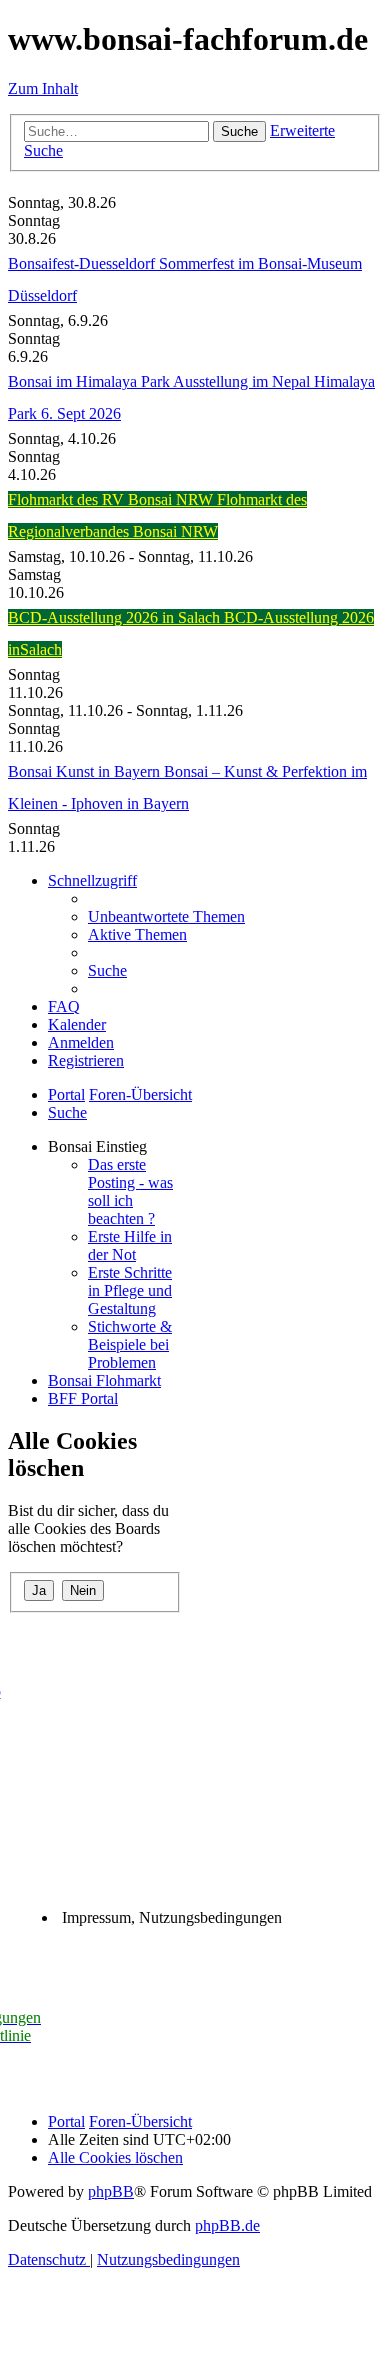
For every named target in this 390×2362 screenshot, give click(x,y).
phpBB (111, 2191)
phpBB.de (227, 2225)
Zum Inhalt (43, 88)
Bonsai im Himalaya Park (90, 381)
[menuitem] (166, 916)
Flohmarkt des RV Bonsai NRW (112, 499)
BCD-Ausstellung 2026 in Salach (116, 617)
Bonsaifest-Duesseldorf (83, 263)
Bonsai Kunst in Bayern (86, 771)
